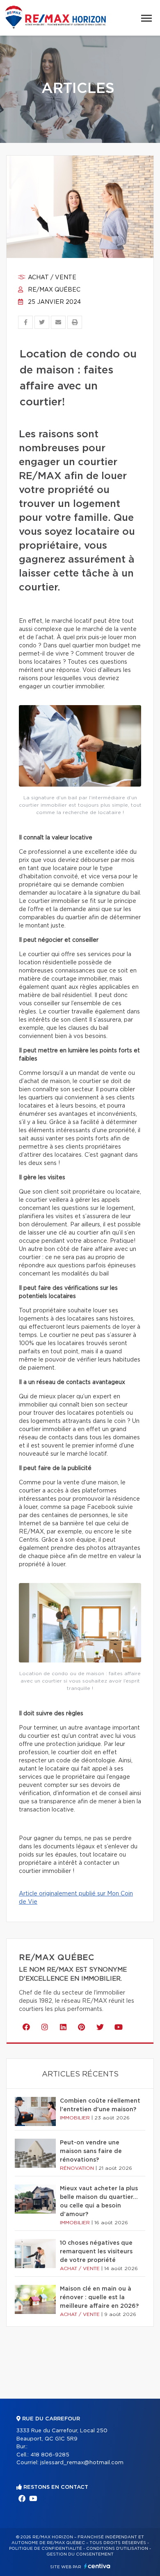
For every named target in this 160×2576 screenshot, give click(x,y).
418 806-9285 (50, 2455)
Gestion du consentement (80, 2554)
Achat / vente (51, 278)
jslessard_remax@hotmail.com (82, 2463)
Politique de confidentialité (46, 2549)
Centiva (97, 2566)
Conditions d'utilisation (117, 2549)
